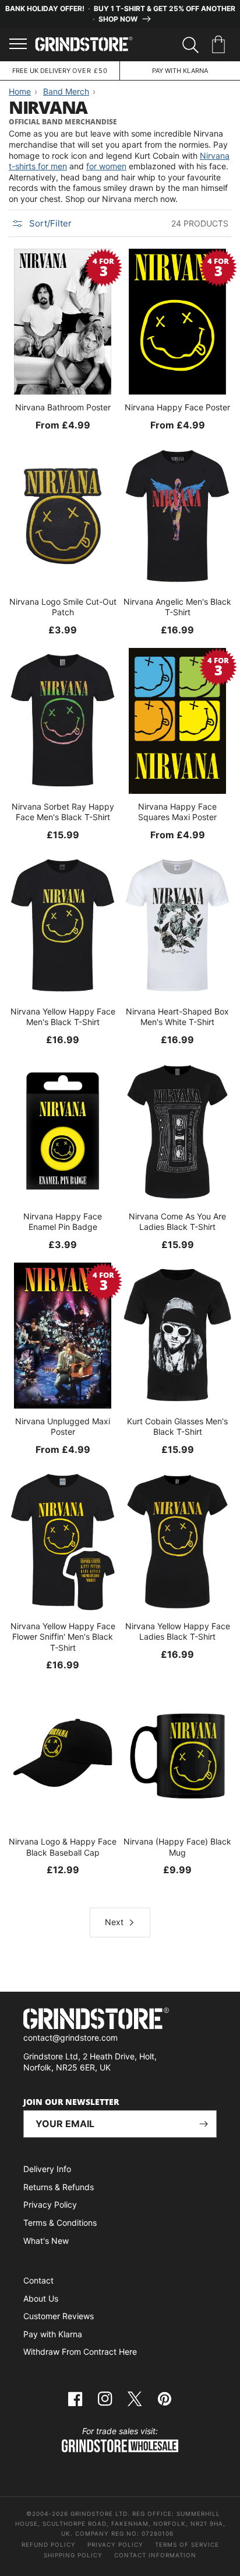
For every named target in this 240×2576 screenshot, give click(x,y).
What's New (46, 2241)
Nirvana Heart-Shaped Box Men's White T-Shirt (177, 1017)
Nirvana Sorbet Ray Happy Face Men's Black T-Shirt (63, 812)
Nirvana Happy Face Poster (177, 407)
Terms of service (187, 2544)
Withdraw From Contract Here (80, 2352)
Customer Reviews (59, 2316)
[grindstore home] (120, 2020)
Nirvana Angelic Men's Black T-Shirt (177, 607)
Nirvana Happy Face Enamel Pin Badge (63, 1221)
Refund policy (49, 2544)
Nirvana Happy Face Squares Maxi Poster (177, 812)
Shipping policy (73, 2555)
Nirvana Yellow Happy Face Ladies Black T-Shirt (178, 1631)
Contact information (155, 2555)
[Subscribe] (203, 2124)
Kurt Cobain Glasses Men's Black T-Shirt (177, 1426)
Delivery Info (47, 2169)
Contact (38, 2280)
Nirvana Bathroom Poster (63, 407)
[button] (220, 45)
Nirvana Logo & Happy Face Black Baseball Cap (63, 1847)
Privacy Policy (50, 2204)
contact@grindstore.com (70, 2038)
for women (106, 166)
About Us (41, 2298)
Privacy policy (115, 2544)
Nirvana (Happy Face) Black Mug (177, 1847)
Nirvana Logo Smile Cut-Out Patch (63, 607)
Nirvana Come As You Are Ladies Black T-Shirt (177, 1221)
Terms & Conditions (60, 2223)
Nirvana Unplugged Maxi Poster (63, 1426)
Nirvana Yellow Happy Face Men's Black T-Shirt (63, 1017)
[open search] (190, 45)
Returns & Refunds (59, 2187)
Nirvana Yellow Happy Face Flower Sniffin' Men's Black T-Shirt (63, 1636)
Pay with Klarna (53, 2334)
